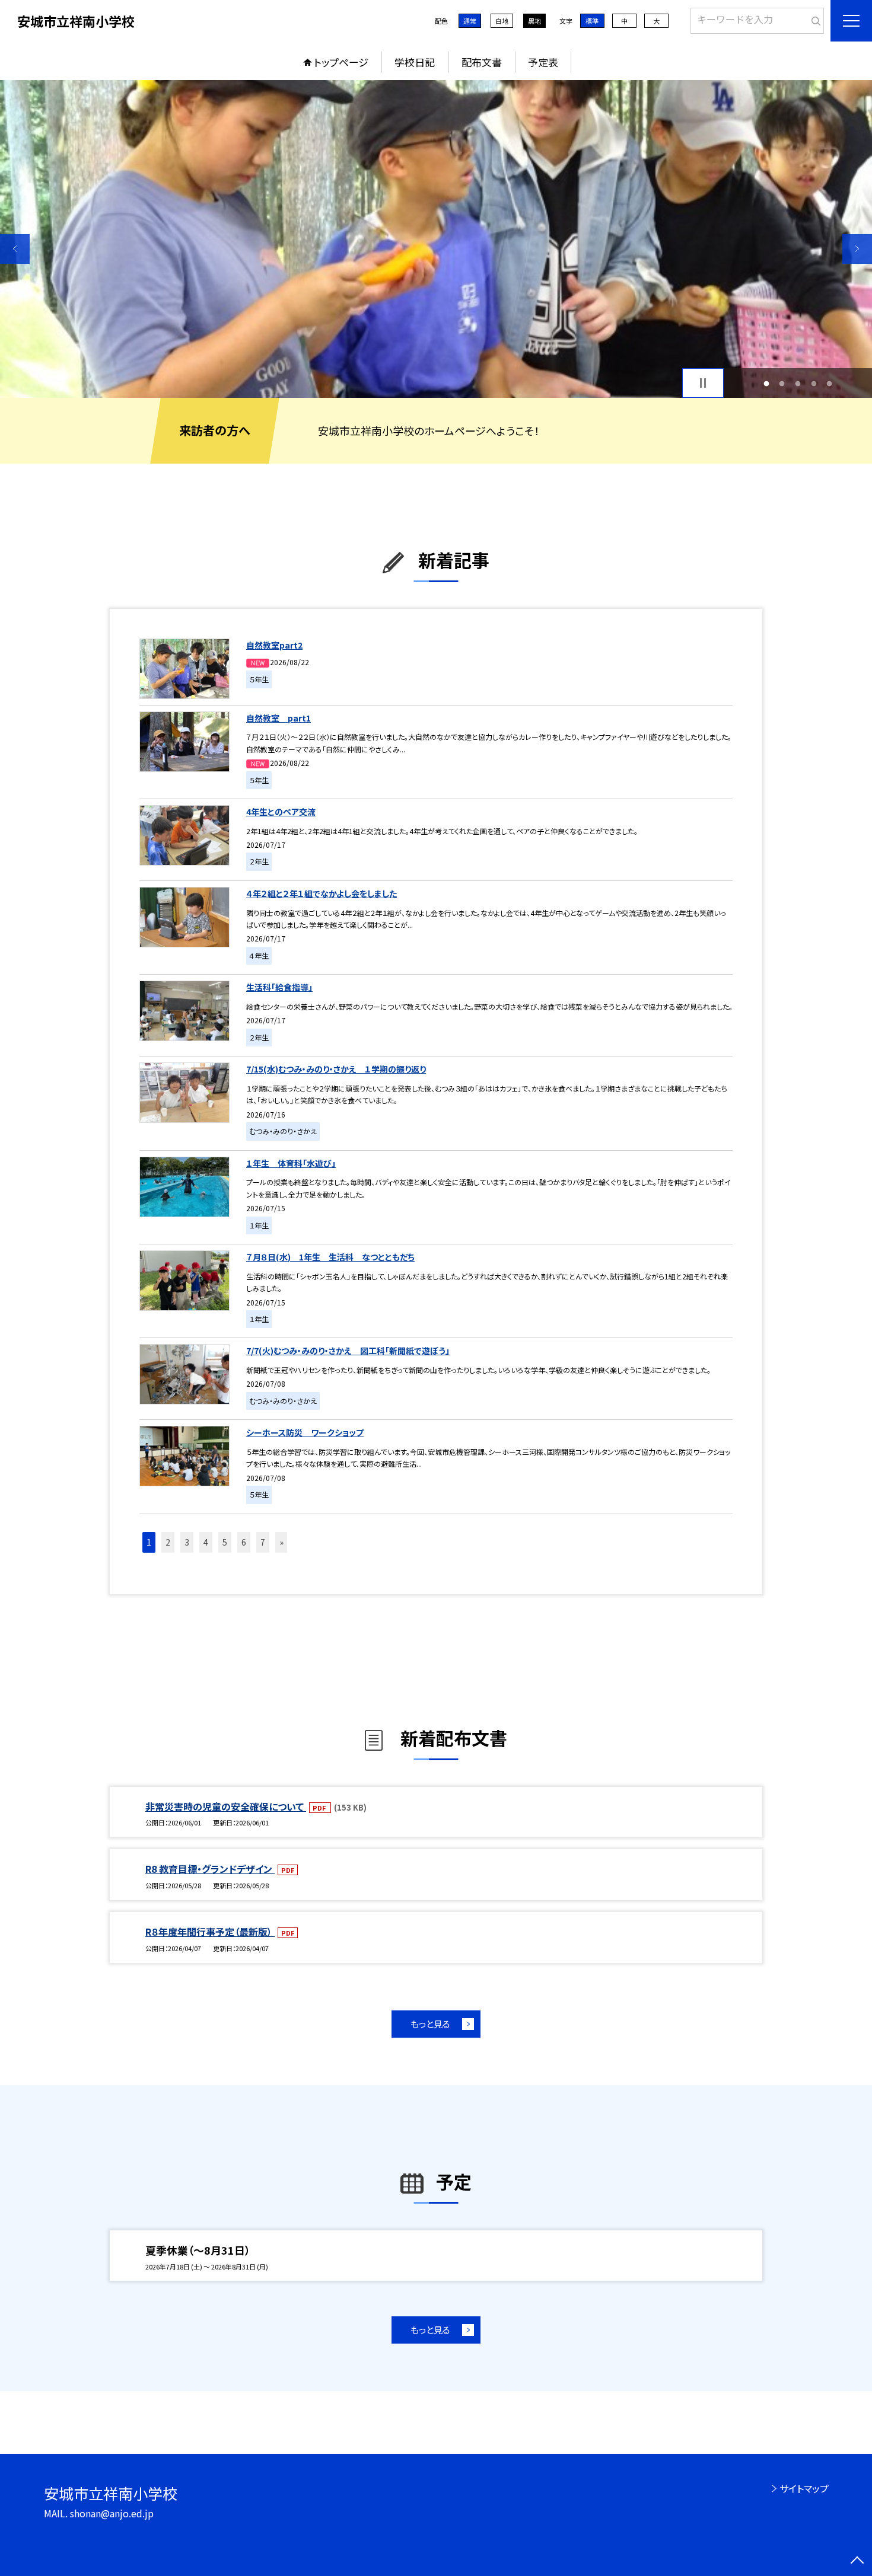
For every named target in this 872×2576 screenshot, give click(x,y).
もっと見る (430, 2024)
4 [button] (814, 383)
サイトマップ (804, 2488)
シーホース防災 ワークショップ (305, 1432)
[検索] (814, 18)
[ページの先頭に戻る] (857, 2561)
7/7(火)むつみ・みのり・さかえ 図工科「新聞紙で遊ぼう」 (348, 1351)
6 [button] (244, 1542)
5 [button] (830, 383)
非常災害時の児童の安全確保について (226, 1806)
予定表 (543, 62)
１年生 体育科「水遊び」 (291, 1163)
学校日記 (415, 62)
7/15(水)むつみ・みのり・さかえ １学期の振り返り (336, 1069)
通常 (470, 21)
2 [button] (782, 383)
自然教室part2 (274, 645)
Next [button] (857, 249)
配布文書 (482, 62)
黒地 (534, 21)
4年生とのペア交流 (281, 812)
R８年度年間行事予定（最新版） (210, 1932)
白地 (502, 21)
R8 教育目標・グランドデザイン (210, 1869)
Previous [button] (15, 249)
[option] (436, 239)
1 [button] (766, 383)
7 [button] (263, 1542)
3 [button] (798, 383)
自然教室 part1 (279, 718)
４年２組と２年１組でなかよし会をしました (322, 893)
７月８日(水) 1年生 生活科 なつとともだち (330, 1257)
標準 (592, 21)
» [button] (281, 1542)
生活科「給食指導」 (279, 987)
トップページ (341, 62)
